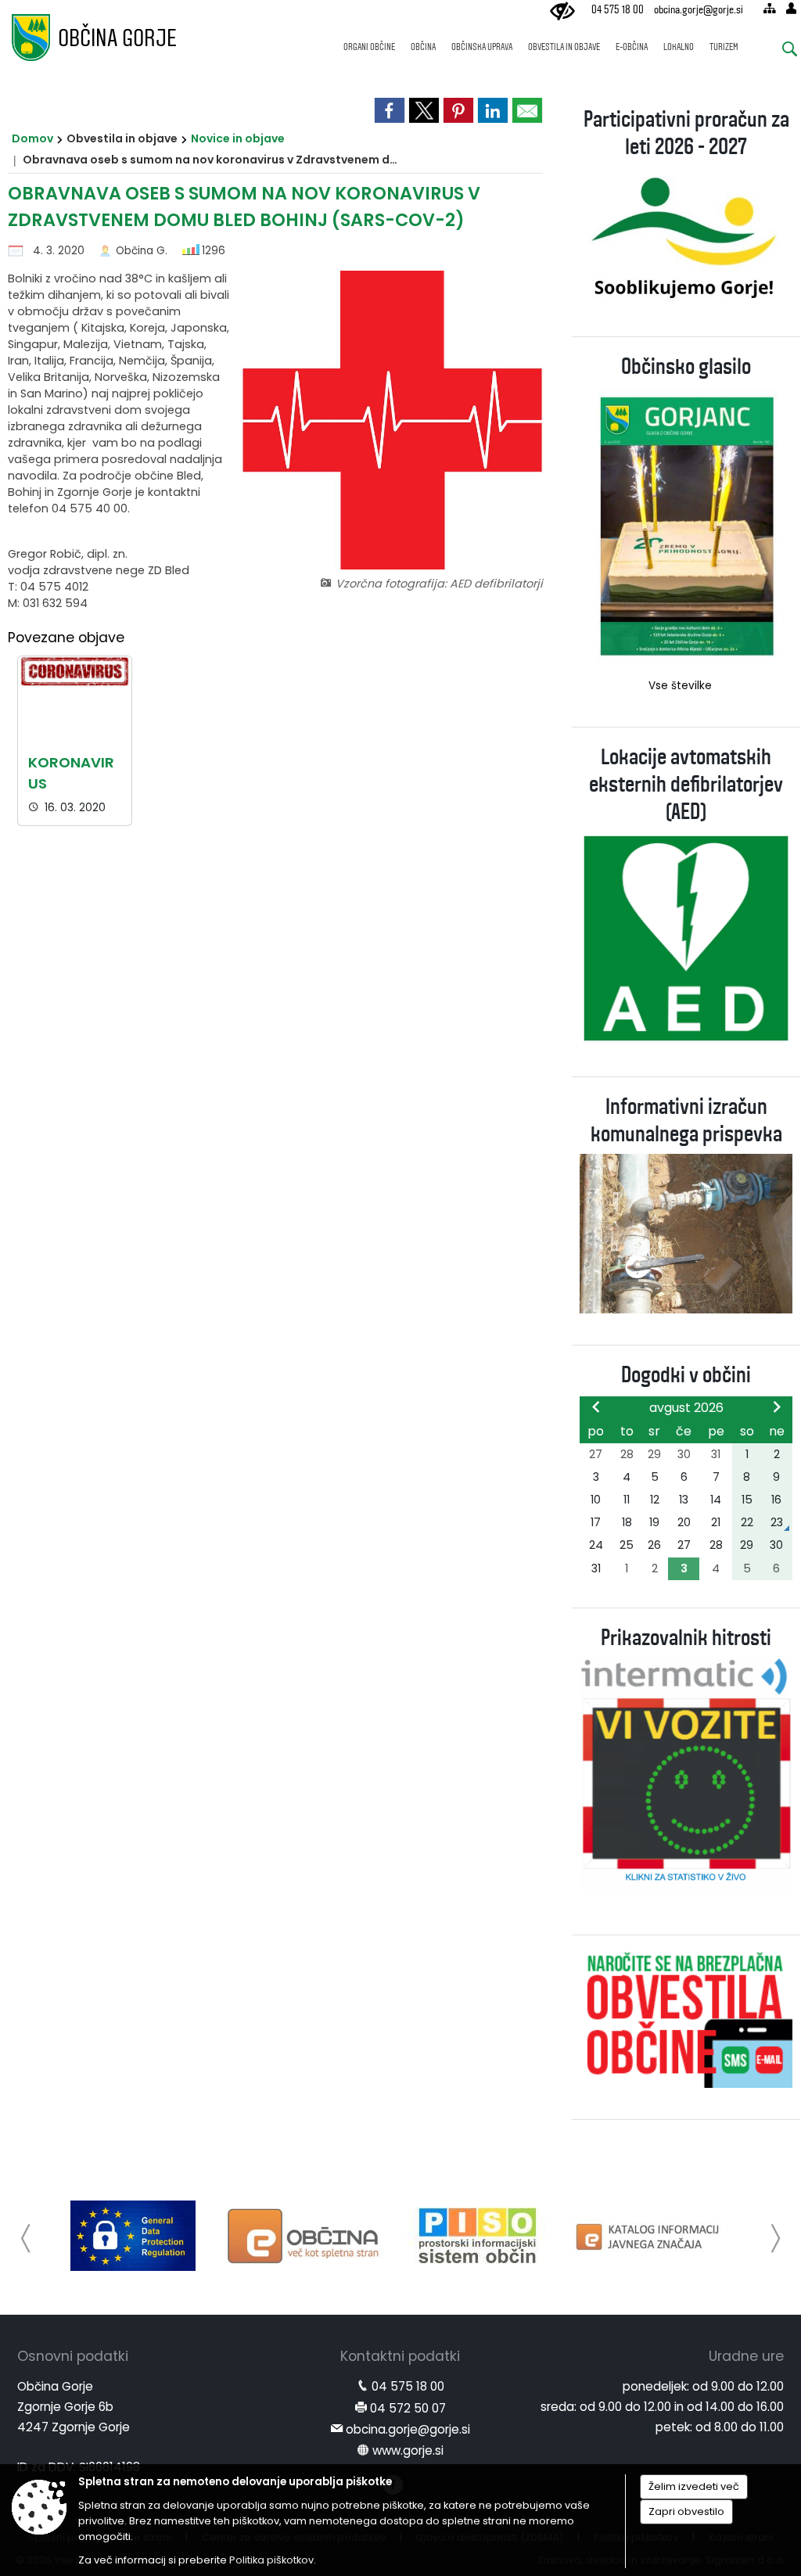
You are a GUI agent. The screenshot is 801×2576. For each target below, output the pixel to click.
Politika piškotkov (271, 2560)
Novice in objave (238, 138)
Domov (32, 138)
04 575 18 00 (618, 10)
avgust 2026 (686, 1408)
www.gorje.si (408, 2450)
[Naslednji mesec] (777, 1407)
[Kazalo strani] (769, 8)
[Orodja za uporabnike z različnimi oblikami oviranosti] (562, 12)
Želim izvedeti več (694, 2486)
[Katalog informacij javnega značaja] (649, 2236)
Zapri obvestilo (686, 2511)
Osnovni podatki (73, 2356)
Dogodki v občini (686, 1375)
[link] (390, 110)
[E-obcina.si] (305, 2236)
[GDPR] (133, 2236)
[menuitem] (369, 40)
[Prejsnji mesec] (596, 1407)
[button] (26, 2238)
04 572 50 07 (408, 2408)
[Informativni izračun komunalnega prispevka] (686, 1232)
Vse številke (680, 686)
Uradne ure (746, 2356)
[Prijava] (791, 8)
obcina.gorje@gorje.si (699, 10)
